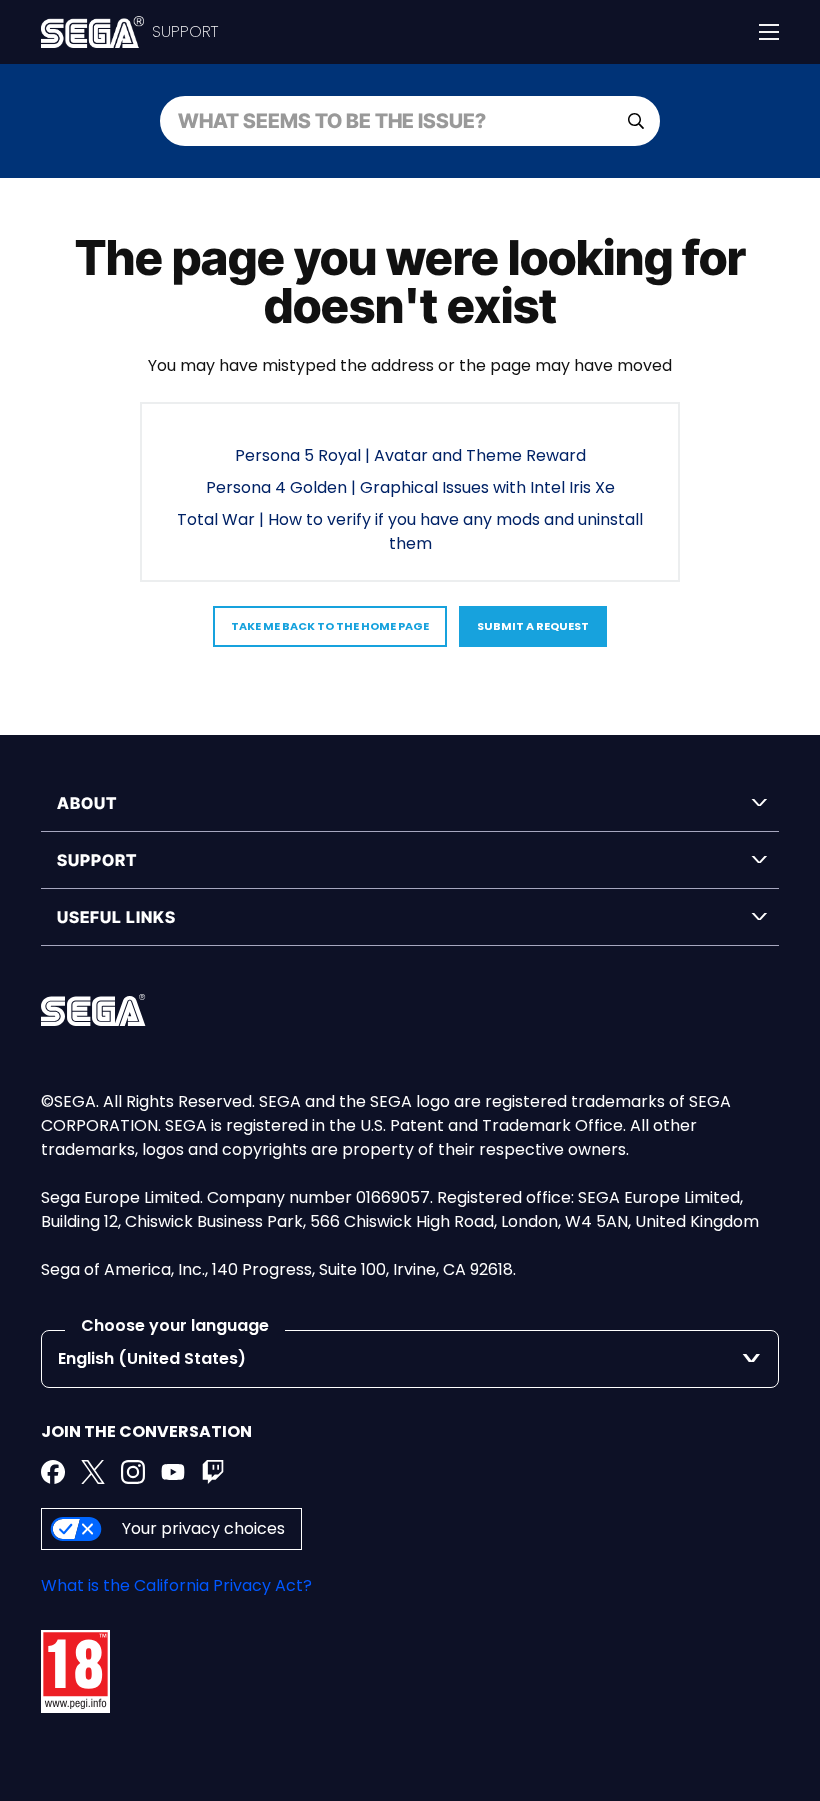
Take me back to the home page (330, 626)
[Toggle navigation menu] (769, 32)
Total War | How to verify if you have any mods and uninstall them (410, 531)
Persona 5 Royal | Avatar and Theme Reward (410, 455)
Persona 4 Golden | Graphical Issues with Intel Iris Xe (410, 487)
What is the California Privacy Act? (176, 1585)
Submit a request (533, 626)
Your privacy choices (203, 1528)
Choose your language (175, 1325)
